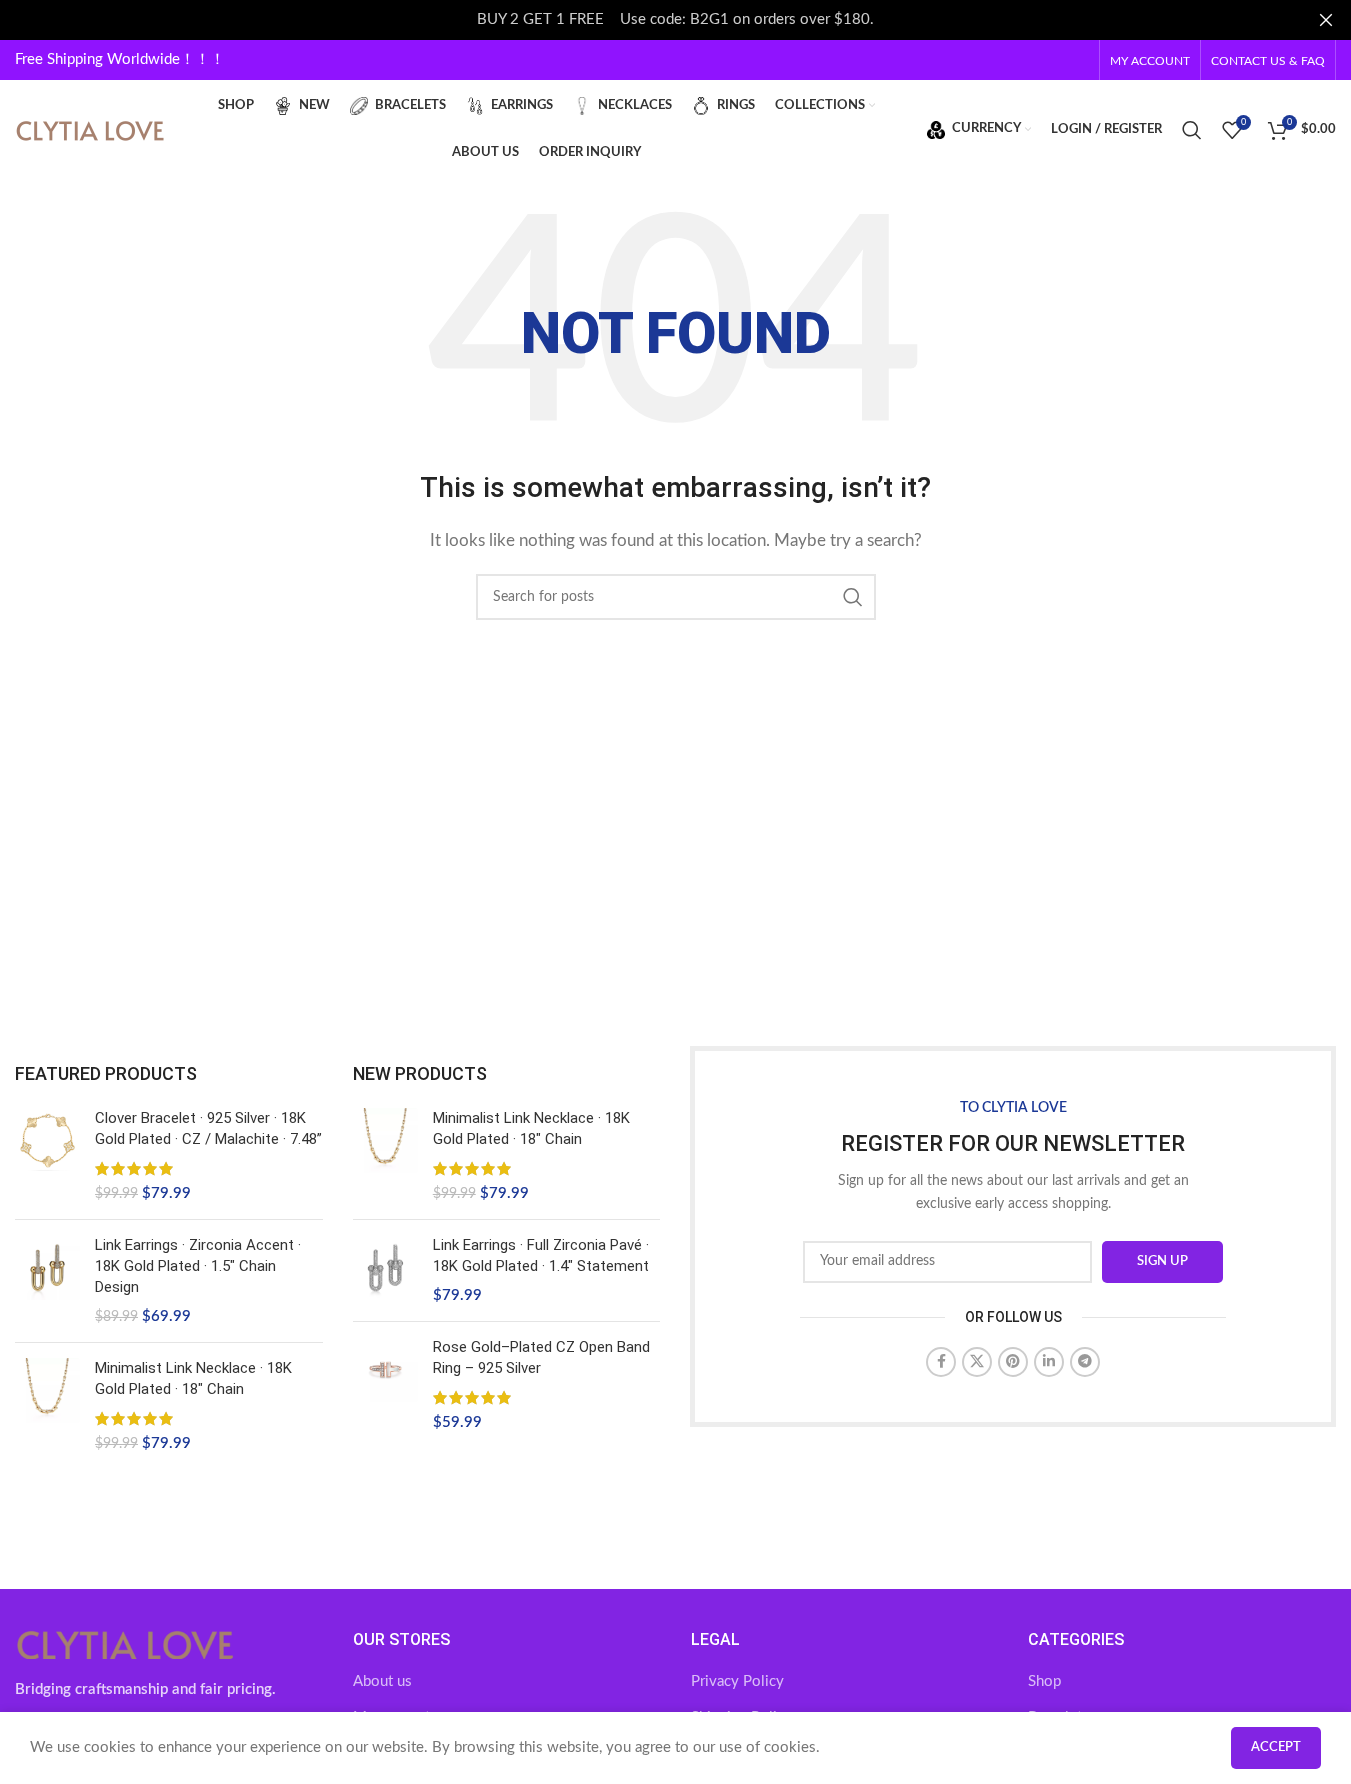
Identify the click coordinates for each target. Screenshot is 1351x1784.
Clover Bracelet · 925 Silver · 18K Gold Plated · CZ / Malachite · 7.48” (208, 1128)
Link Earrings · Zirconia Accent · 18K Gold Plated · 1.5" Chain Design (198, 1266)
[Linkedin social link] (1049, 1362)
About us (382, 1681)
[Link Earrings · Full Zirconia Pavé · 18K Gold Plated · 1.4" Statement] (385, 1270)
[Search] (1192, 130)
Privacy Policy (737, 1681)
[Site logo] (90, 128)
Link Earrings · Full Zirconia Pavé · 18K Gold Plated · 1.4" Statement (541, 1255)
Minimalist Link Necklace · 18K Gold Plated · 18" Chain (193, 1378)
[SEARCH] (853, 597)
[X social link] (977, 1362)
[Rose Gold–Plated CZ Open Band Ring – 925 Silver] (385, 1385)
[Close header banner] (1326, 20)
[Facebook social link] (941, 1362)
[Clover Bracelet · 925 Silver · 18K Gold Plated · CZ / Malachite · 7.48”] (47, 1156)
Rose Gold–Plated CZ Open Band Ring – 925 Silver (541, 1357)
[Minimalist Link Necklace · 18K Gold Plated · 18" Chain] (47, 1406)
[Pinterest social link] (1013, 1362)
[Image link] (125, 1643)
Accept (1276, 1747)
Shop (1044, 1681)
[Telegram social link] (1085, 1362)
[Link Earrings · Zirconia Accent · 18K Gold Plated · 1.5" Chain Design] (47, 1281)
